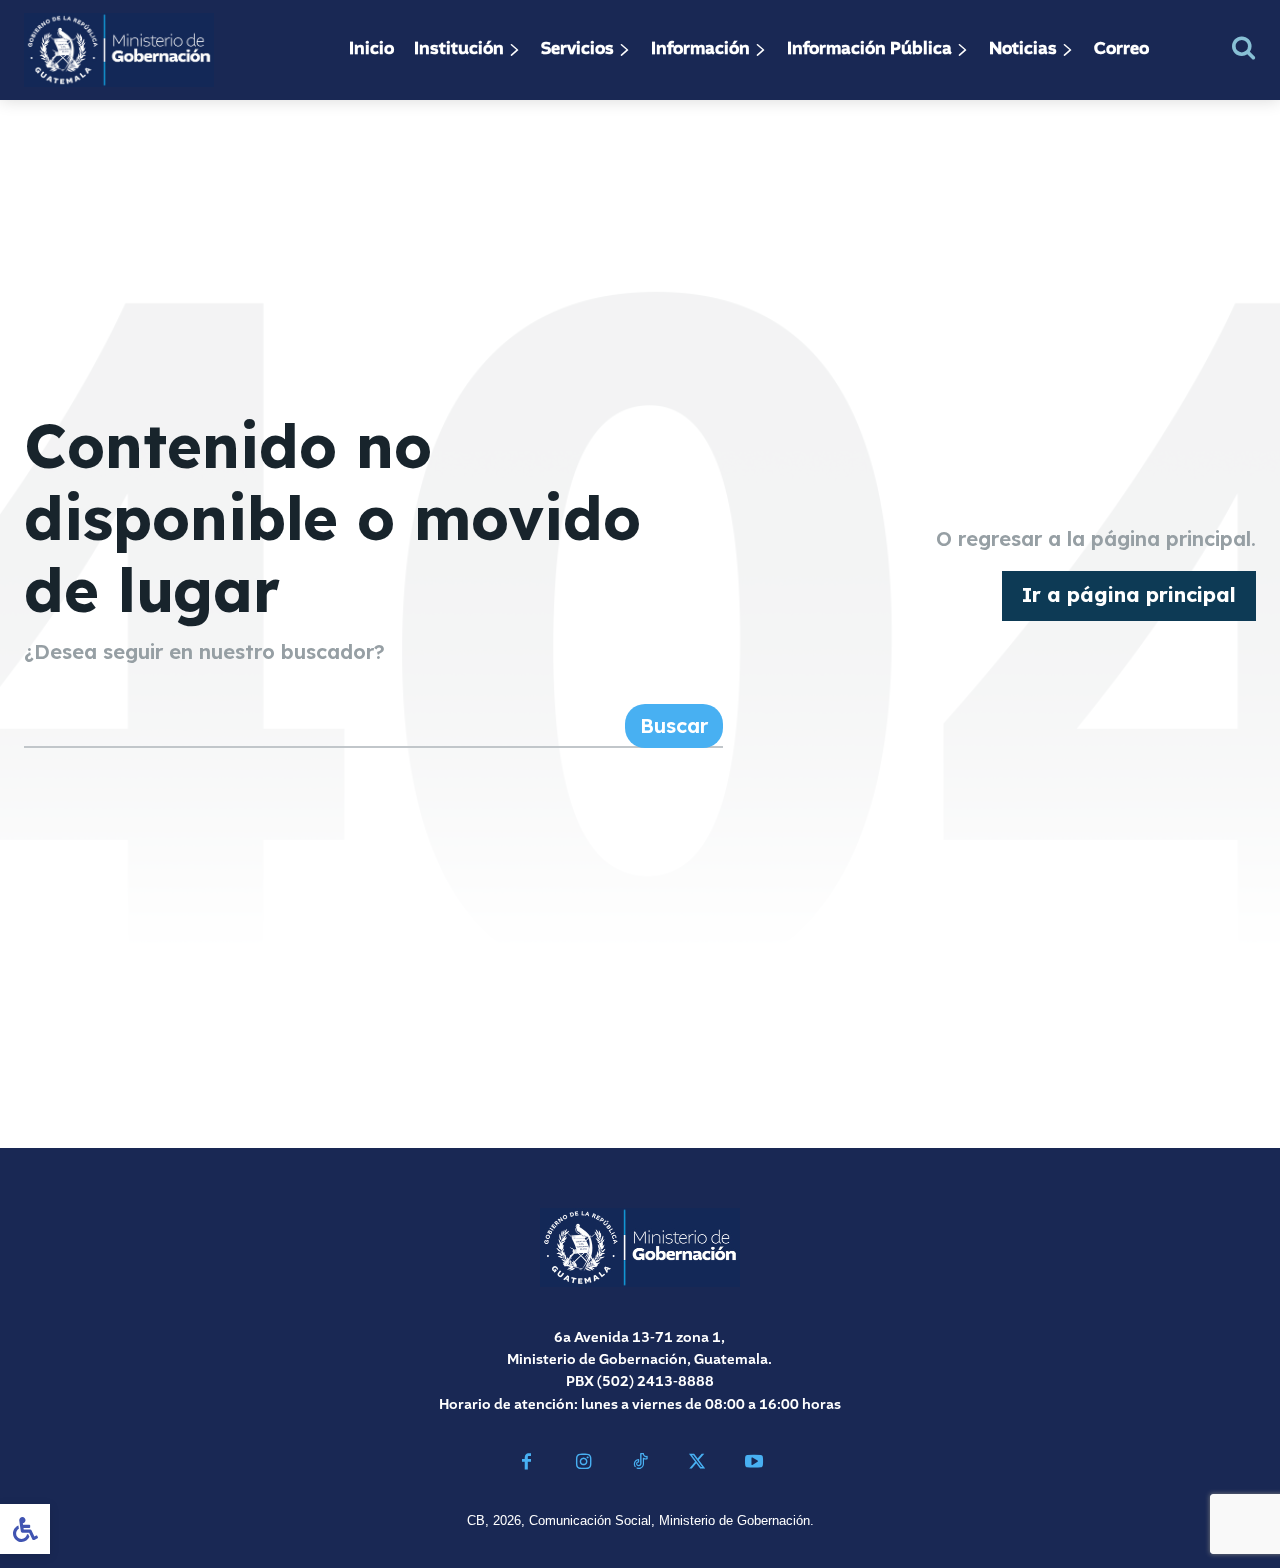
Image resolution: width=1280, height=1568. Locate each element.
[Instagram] (583, 1464)
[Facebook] (526, 1464)
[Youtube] (753, 1464)
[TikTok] (640, 1464)
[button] (1243, 47)
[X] (696, 1464)
